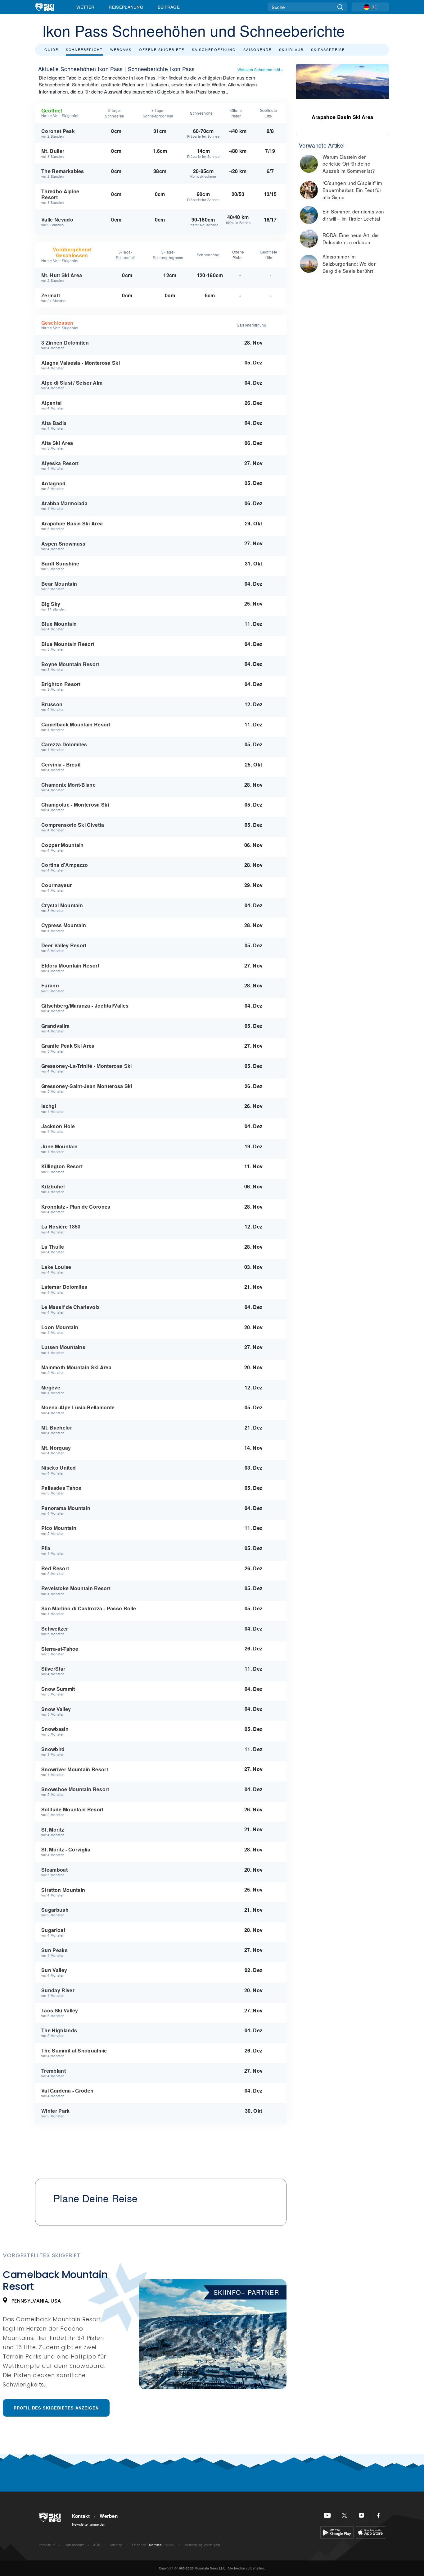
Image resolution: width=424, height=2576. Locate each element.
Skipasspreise (328, 49)
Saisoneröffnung (214, 49)
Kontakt (81, 2516)
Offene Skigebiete (162, 49)
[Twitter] (344, 2516)
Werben (109, 2516)
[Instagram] (361, 2516)
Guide (51, 49)
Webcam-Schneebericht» (260, 69)
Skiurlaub (291, 49)
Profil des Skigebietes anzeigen (56, 2408)
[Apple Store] (370, 2532)
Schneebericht (84, 49)
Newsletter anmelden (89, 2524)
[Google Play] (337, 2532)
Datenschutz (74, 2545)
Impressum (47, 2545)
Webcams (121, 49)
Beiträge (169, 7)
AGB (97, 2545)
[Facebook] (379, 2516)
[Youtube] (327, 2516)
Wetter (86, 7)
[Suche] (340, 7)
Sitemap (116, 2545)
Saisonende (257, 49)
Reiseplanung (126, 7)
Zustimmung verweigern (202, 2545)
